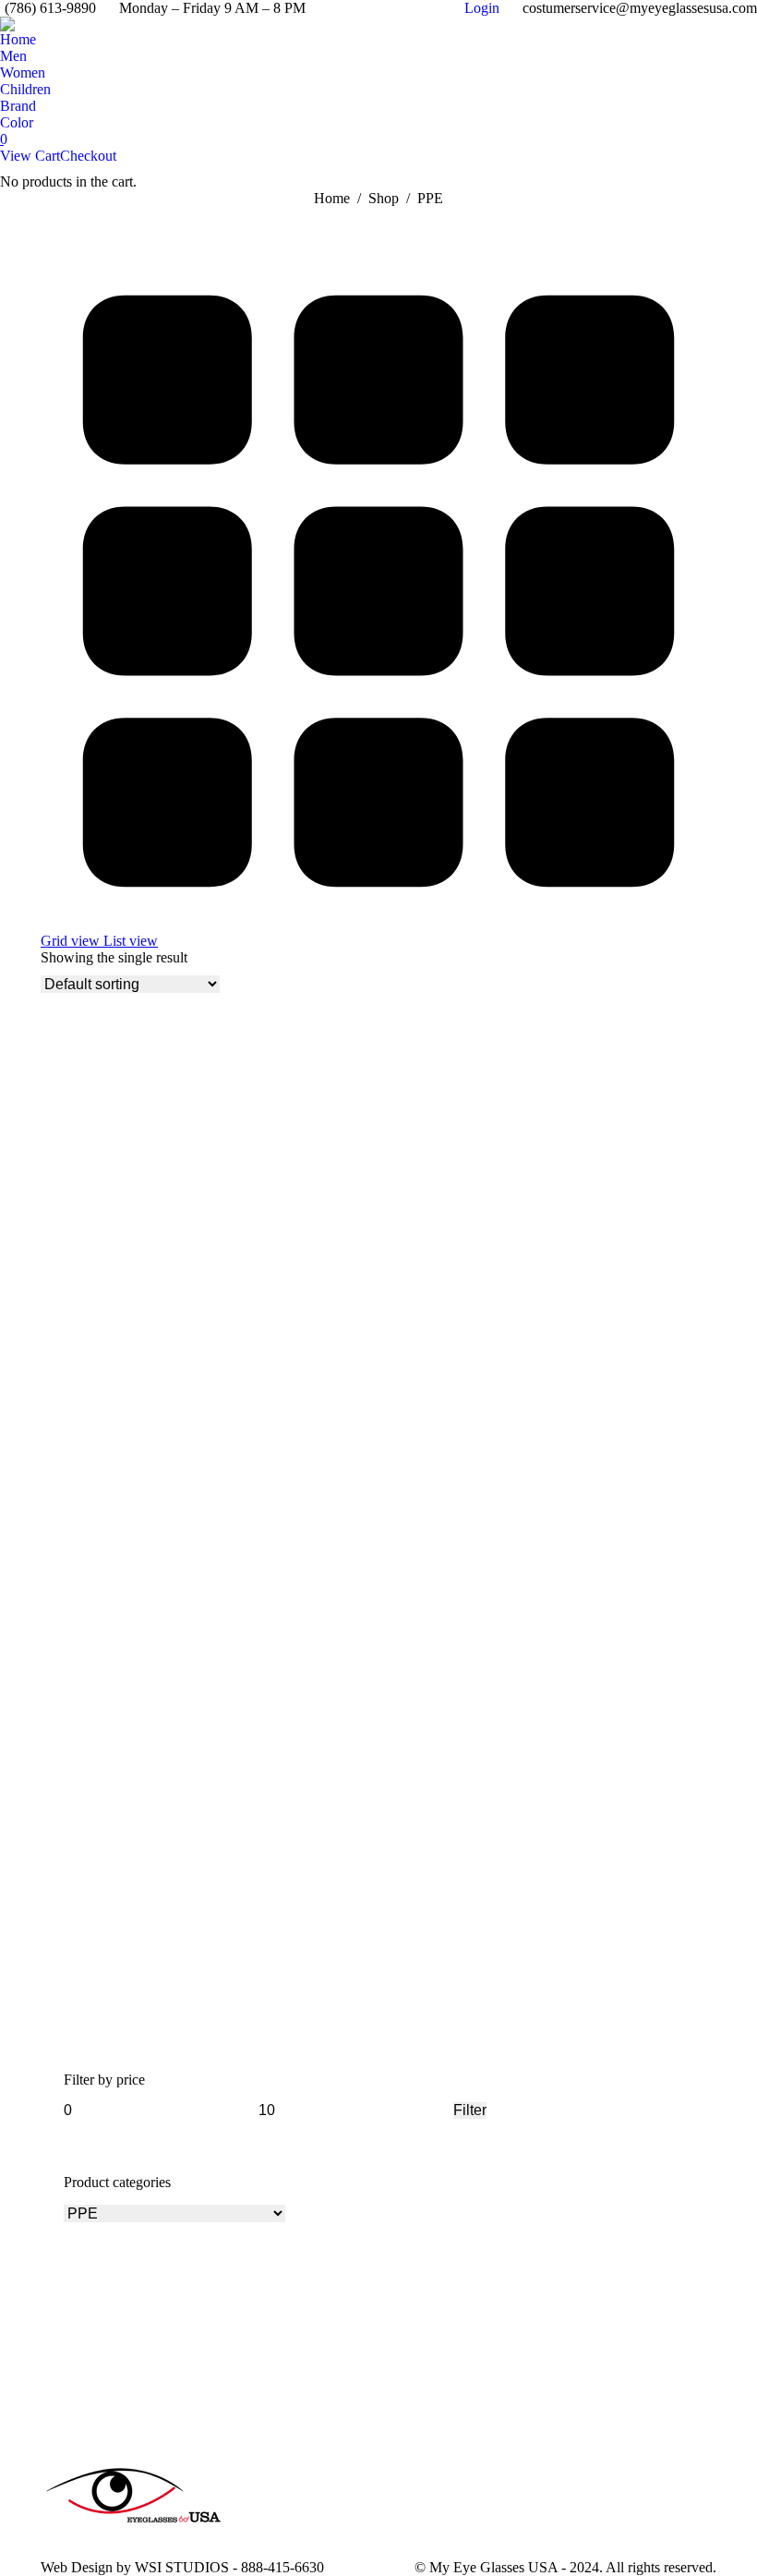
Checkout (88, 156)
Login (482, 8)
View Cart (30, 156)
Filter (470, 2110)
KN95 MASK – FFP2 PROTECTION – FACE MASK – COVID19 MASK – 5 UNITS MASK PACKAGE (374, 2014)
